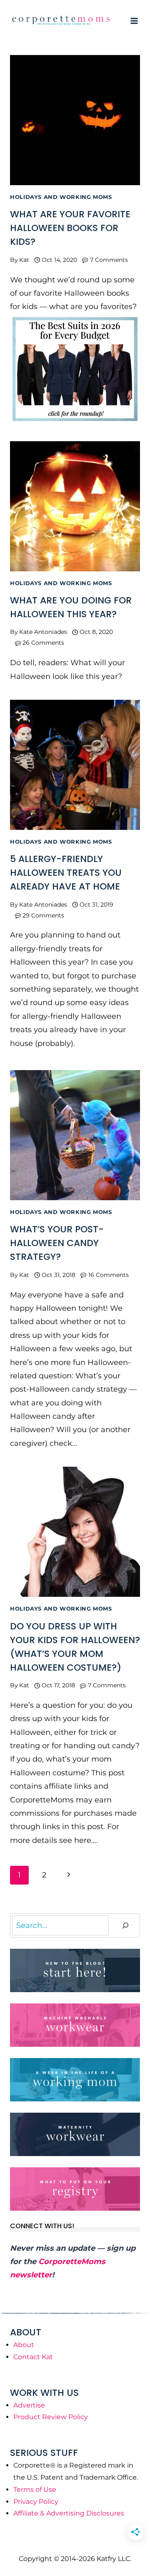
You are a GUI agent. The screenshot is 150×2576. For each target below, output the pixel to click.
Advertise (29, 2405)
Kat (24, 260)
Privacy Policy (36, 2502)
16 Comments (109, 1275)
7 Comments (109, 260)
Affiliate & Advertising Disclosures (69, 2513)
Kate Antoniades (43, 632)
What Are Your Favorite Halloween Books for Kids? (70, 228)
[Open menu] (134, 21)
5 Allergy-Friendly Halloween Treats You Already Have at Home (66, 873)
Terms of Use (35, 2489)
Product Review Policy (51, 2417)
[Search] (125, 1926)
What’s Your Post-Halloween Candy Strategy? (57, 1243)
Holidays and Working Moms (61, 197)
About (24, 2345)
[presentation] (75, 120)
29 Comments (43, 915)
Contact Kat (33, 2357)
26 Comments (43, 643)
